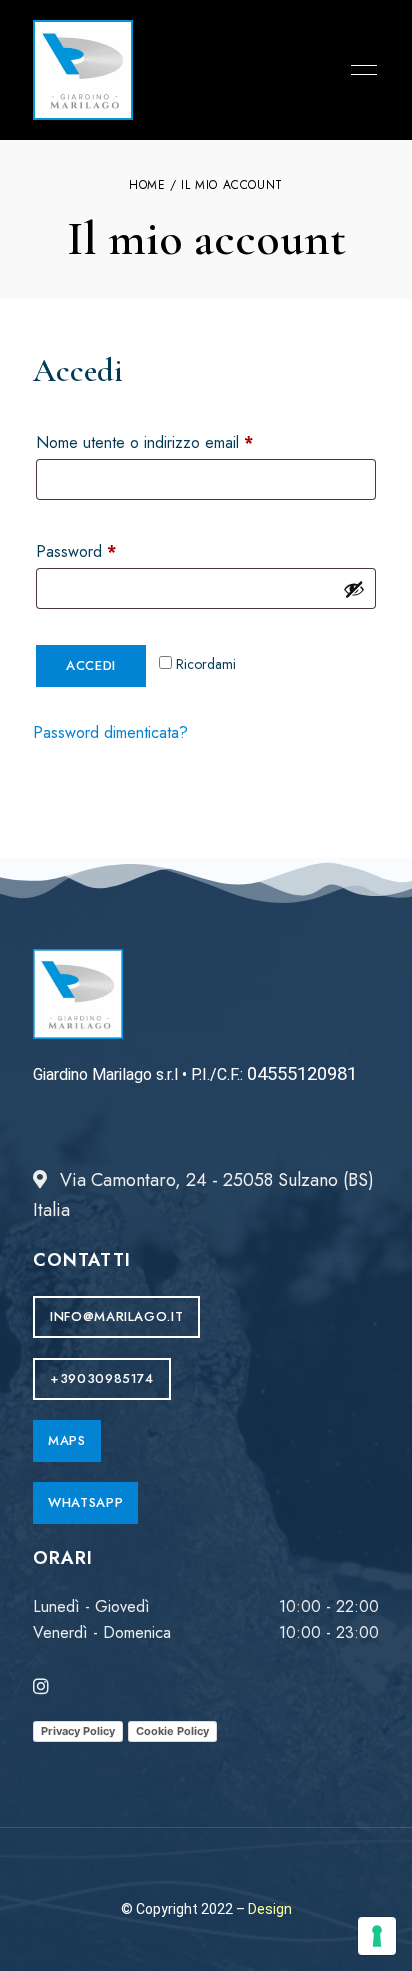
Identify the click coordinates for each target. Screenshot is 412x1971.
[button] (116, 1317)
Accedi (91, 665)
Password (106, 549)
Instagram (41, 1686)
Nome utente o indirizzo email (174, 440)
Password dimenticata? (110, 732)
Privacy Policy (78, 1731)
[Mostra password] (354, 589)
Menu (359, 70)
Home (147, 185)
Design (270, 1909)
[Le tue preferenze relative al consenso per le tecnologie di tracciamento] (377, 1936)
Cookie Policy (172, 1731)
